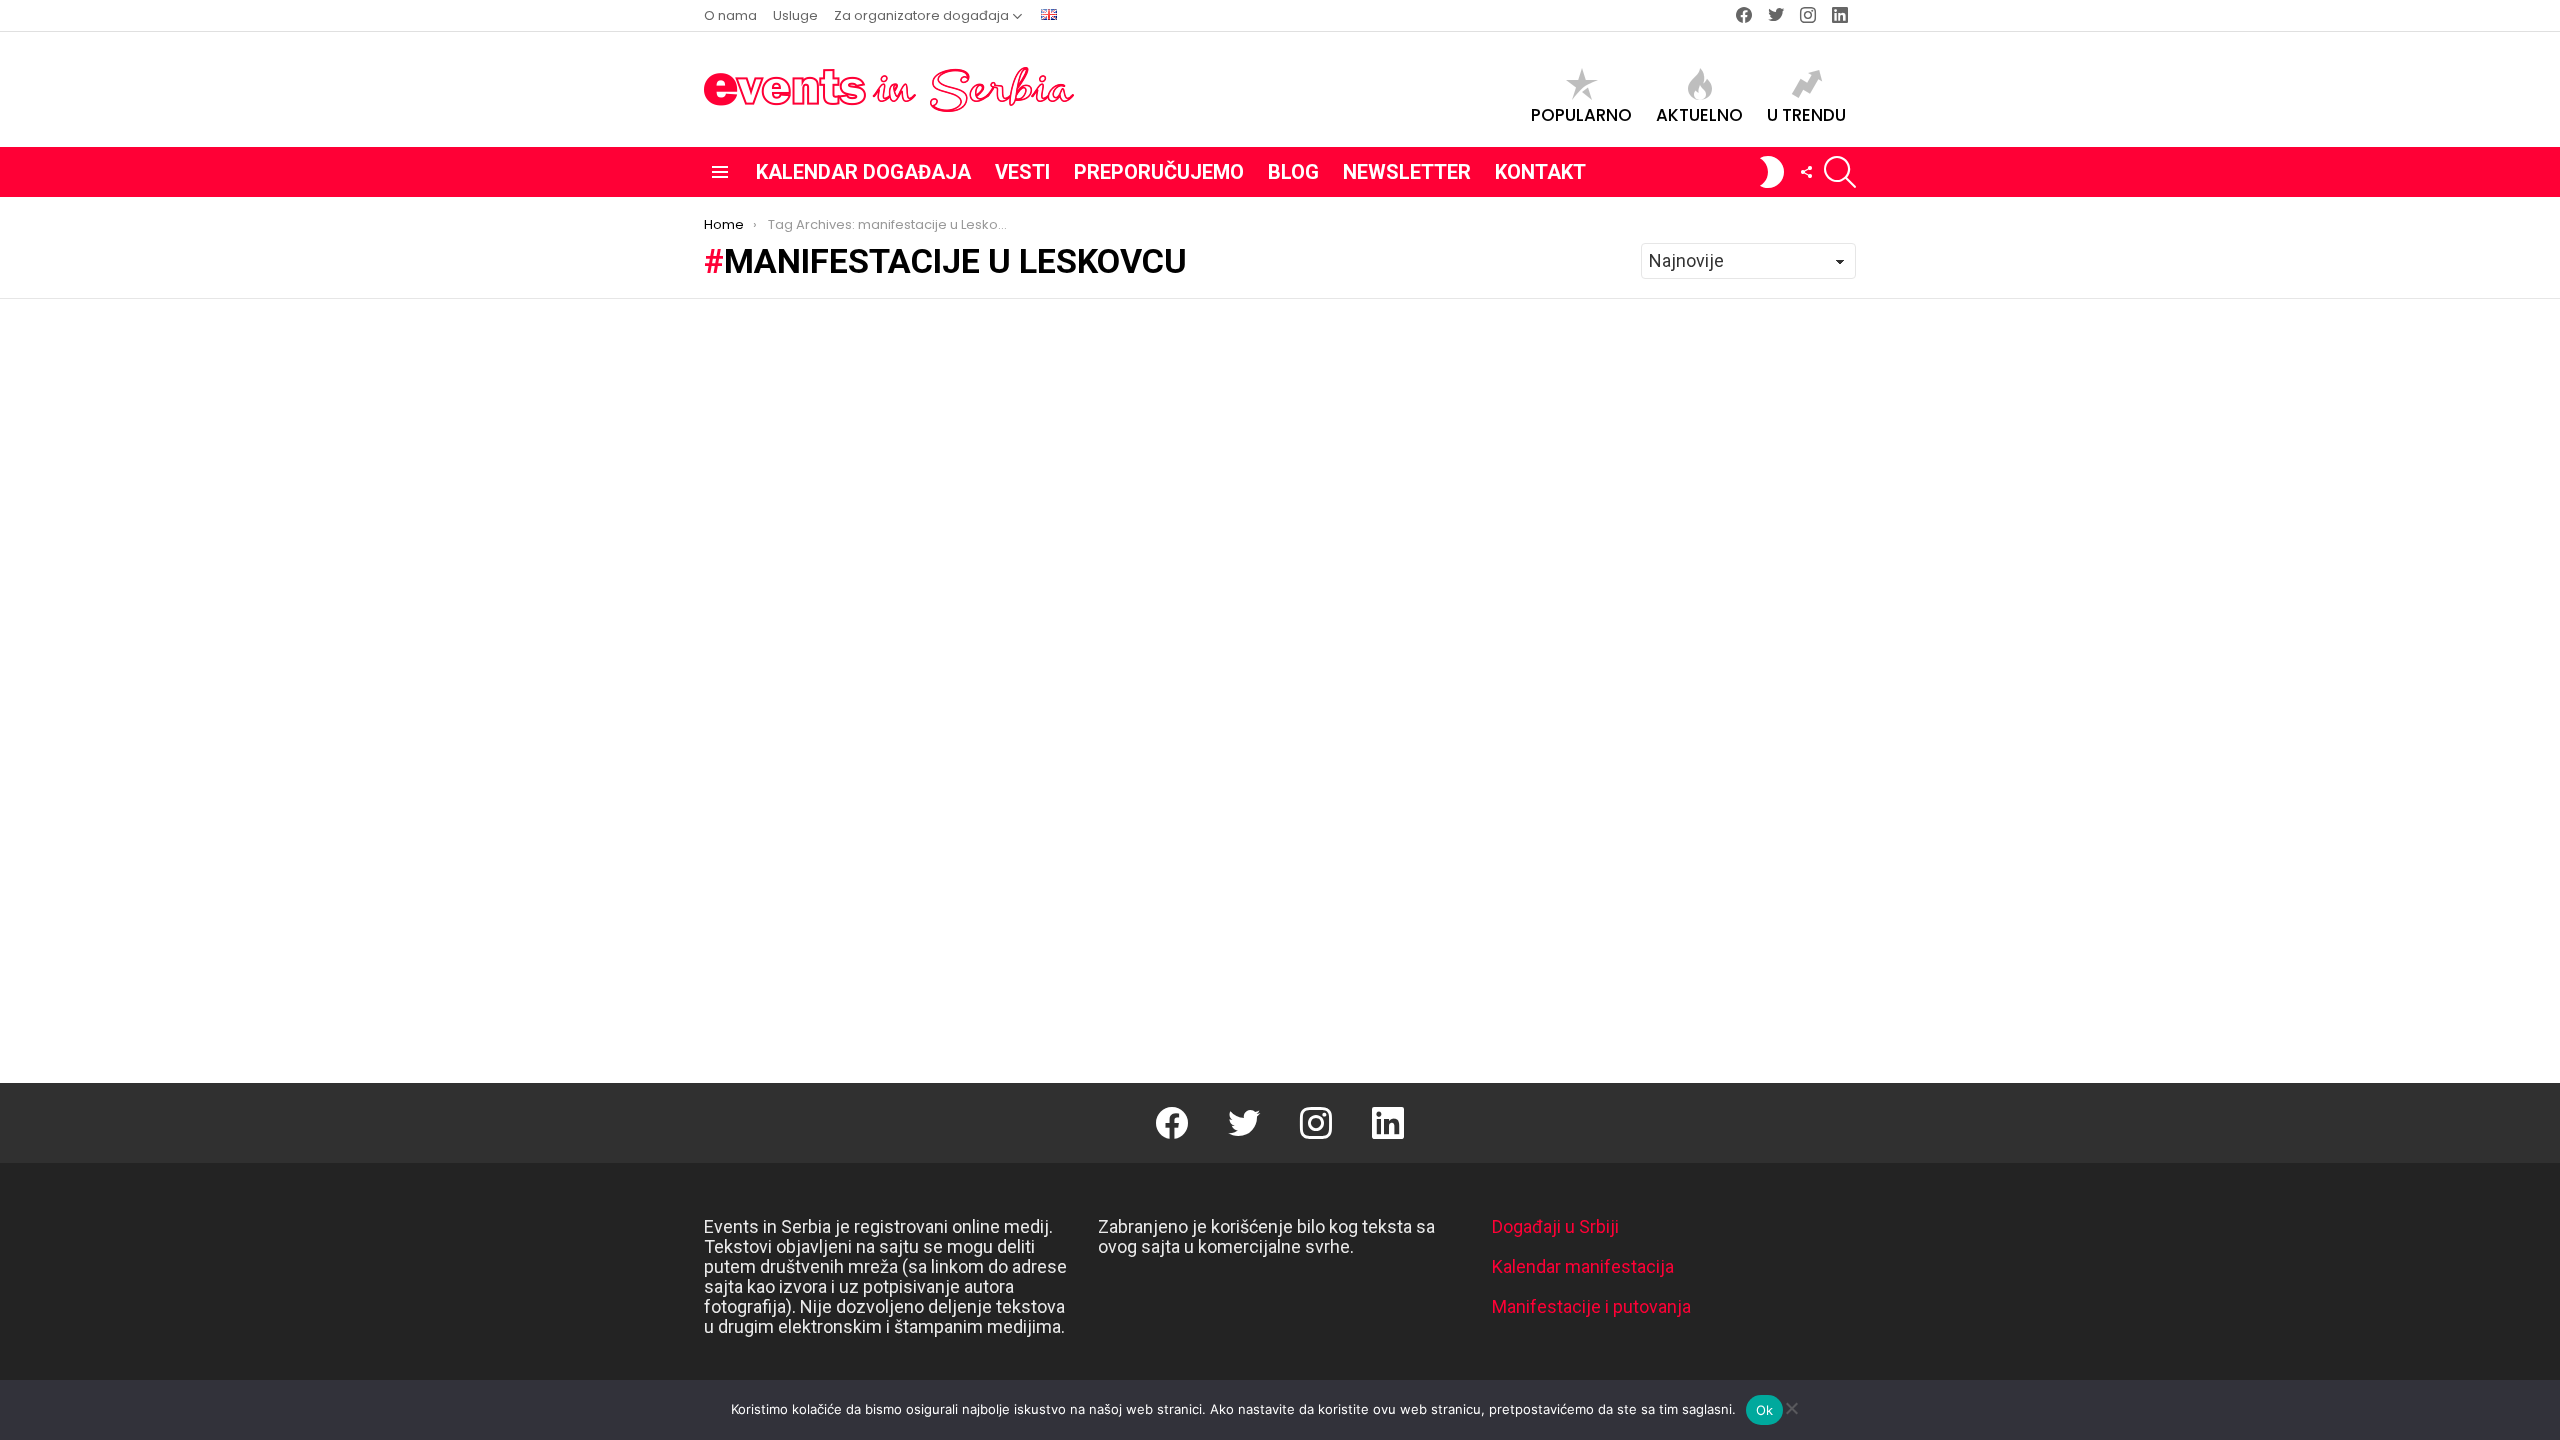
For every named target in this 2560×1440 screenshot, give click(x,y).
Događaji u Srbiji (1555, 1226)
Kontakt (1540, 172)
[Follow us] (1806, 172)
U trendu (1806, 114)
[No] (1791, 1405)
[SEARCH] (1840, 172)
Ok (1765, 1410)
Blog (1293, 172)
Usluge (795, 15)
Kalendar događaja (863, 172)
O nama (730, 15)
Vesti (1022, 172)
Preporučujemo (1159, 172)
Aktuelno (1699, 114)
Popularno (1581, 114)
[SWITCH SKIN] (1772, 172)
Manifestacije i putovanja (1591, 1306)
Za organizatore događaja (921, 15)
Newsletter (1407, 172)
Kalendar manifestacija (1583, 1266)
